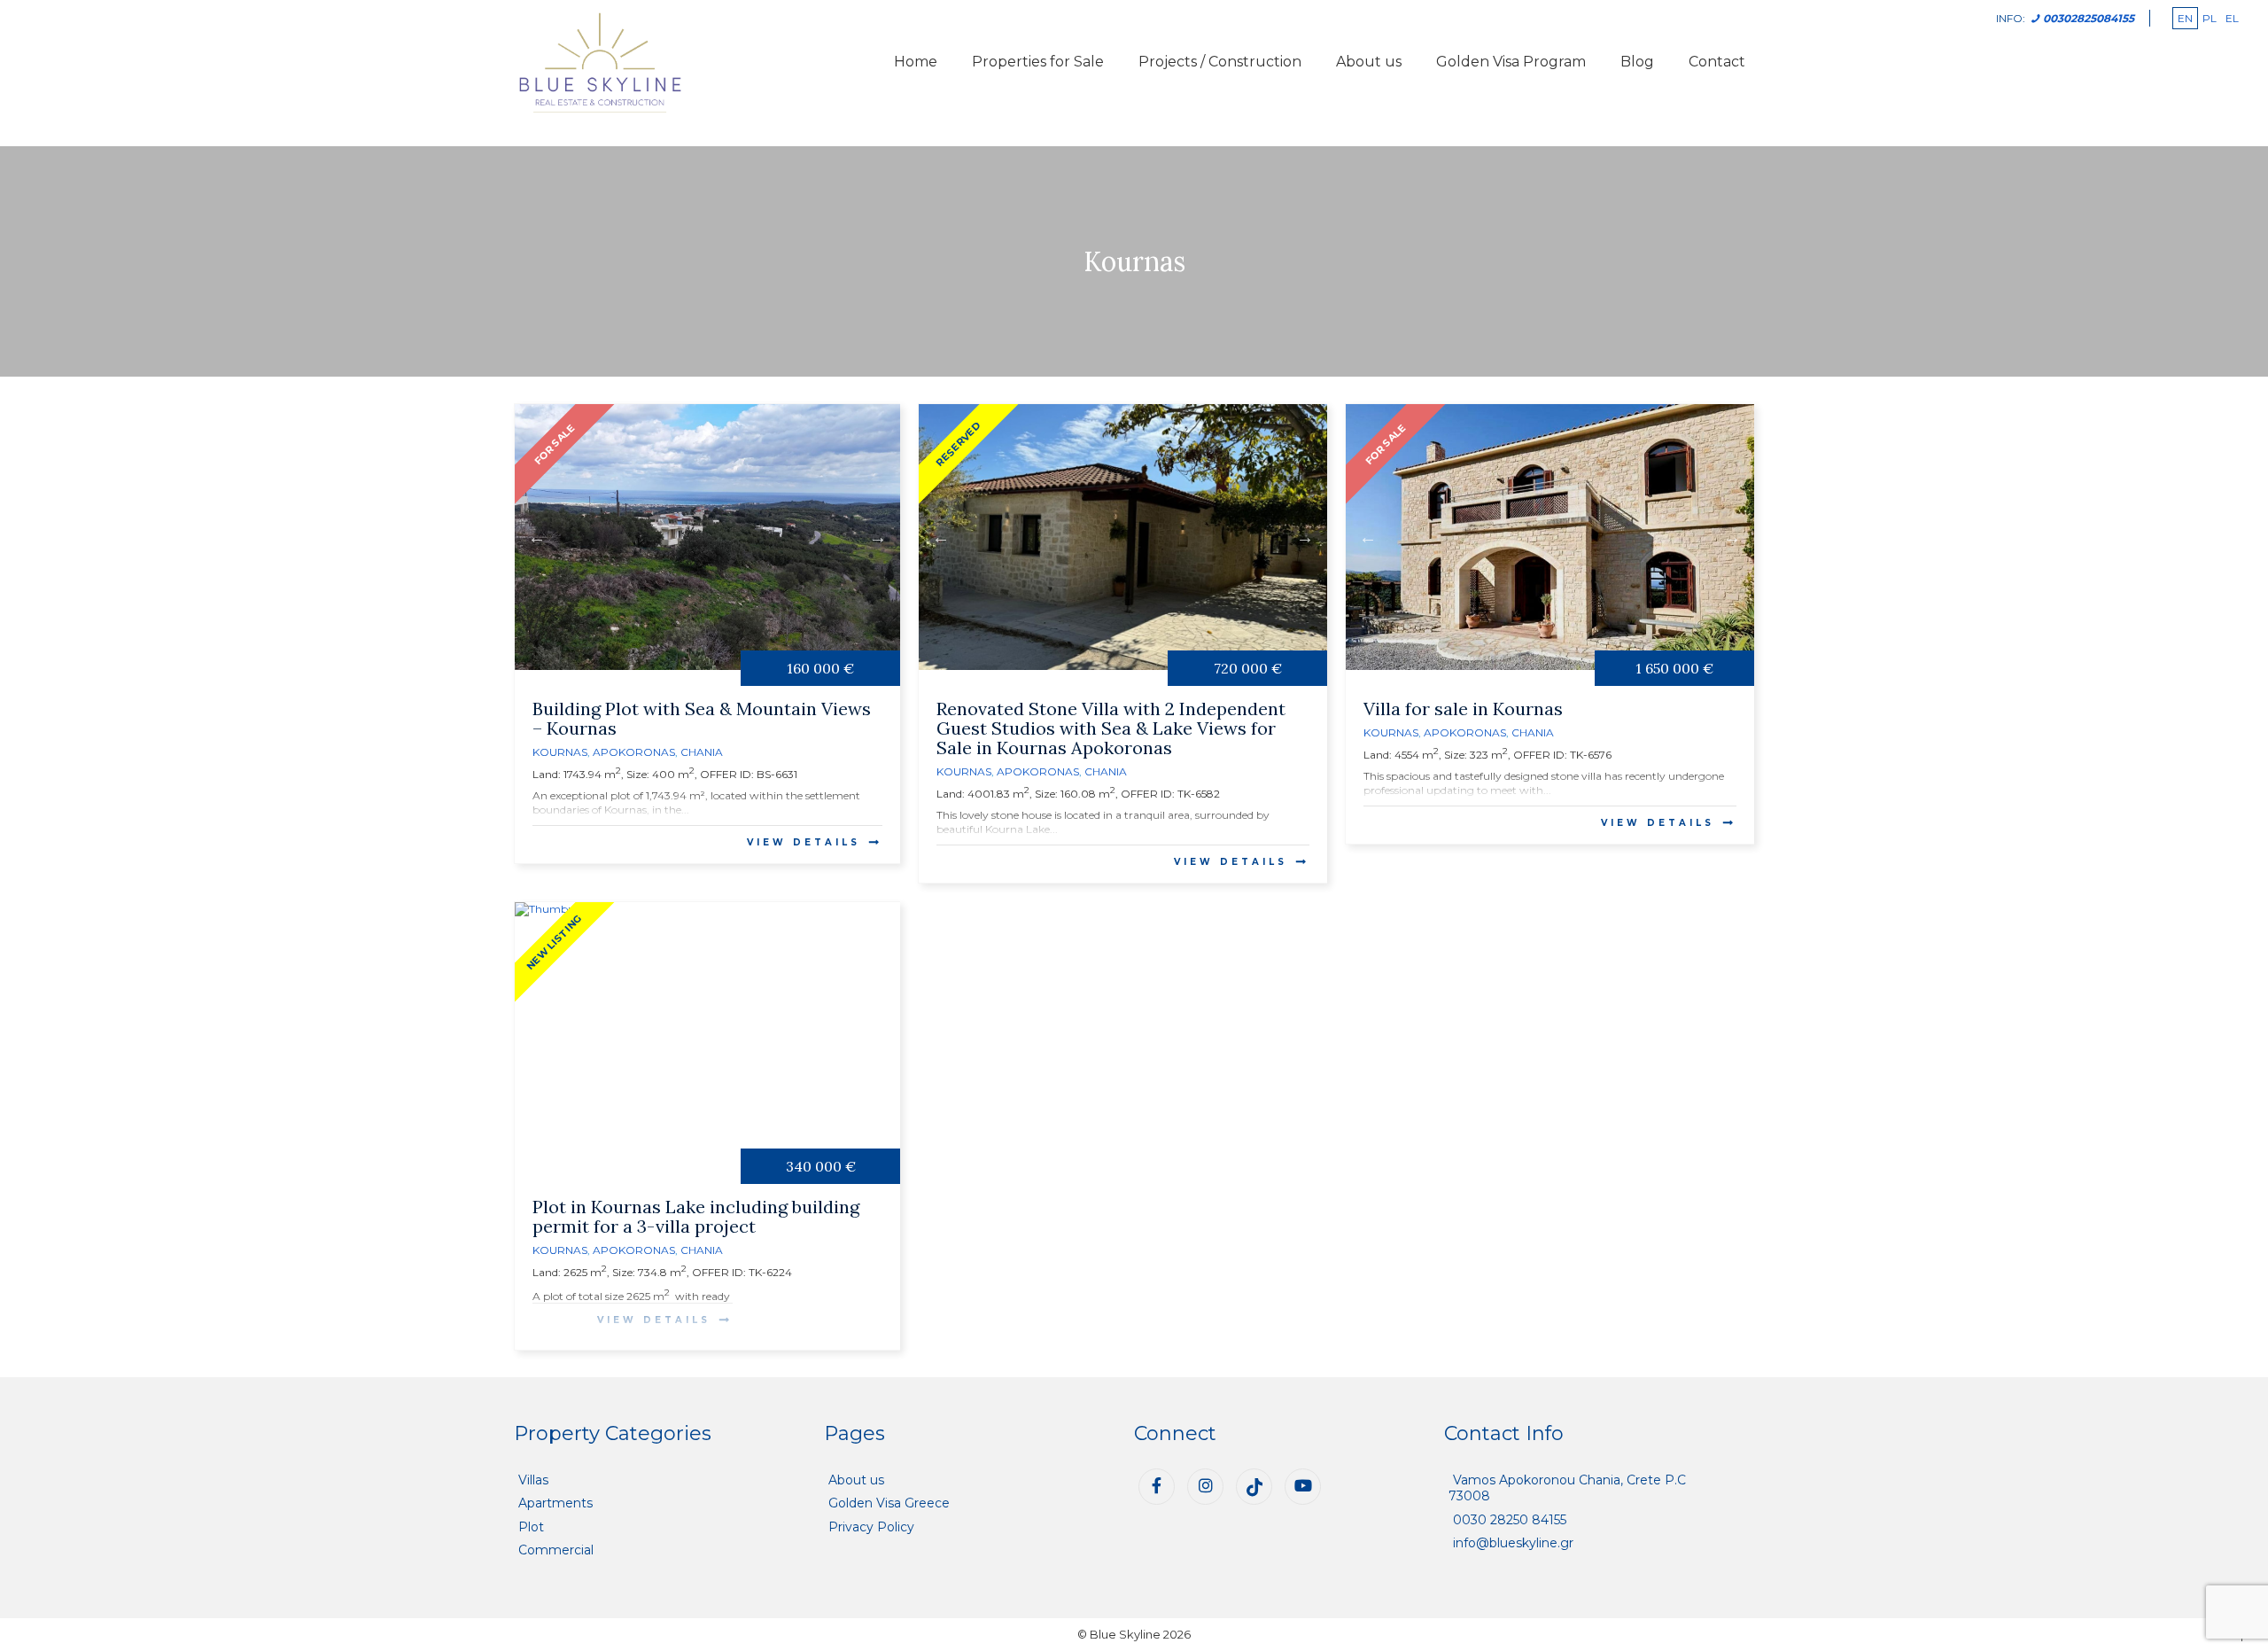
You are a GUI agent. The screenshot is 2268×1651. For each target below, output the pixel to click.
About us (1369, 62)
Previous (537, 537)
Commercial (556, 1550)
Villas (533, 1480)
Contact (1717, 62)
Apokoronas (634, 752)
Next (878, 537)
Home (916, 62)
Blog (1637, 62)
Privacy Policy (871, 1527)
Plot (531, 1527)
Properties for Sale (1038, 62)
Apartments (555, 1503)
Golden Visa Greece (889, 1503)
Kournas (560, 752)
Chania (702, 752)
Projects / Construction (1220, 62)
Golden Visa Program (1511, 62)
